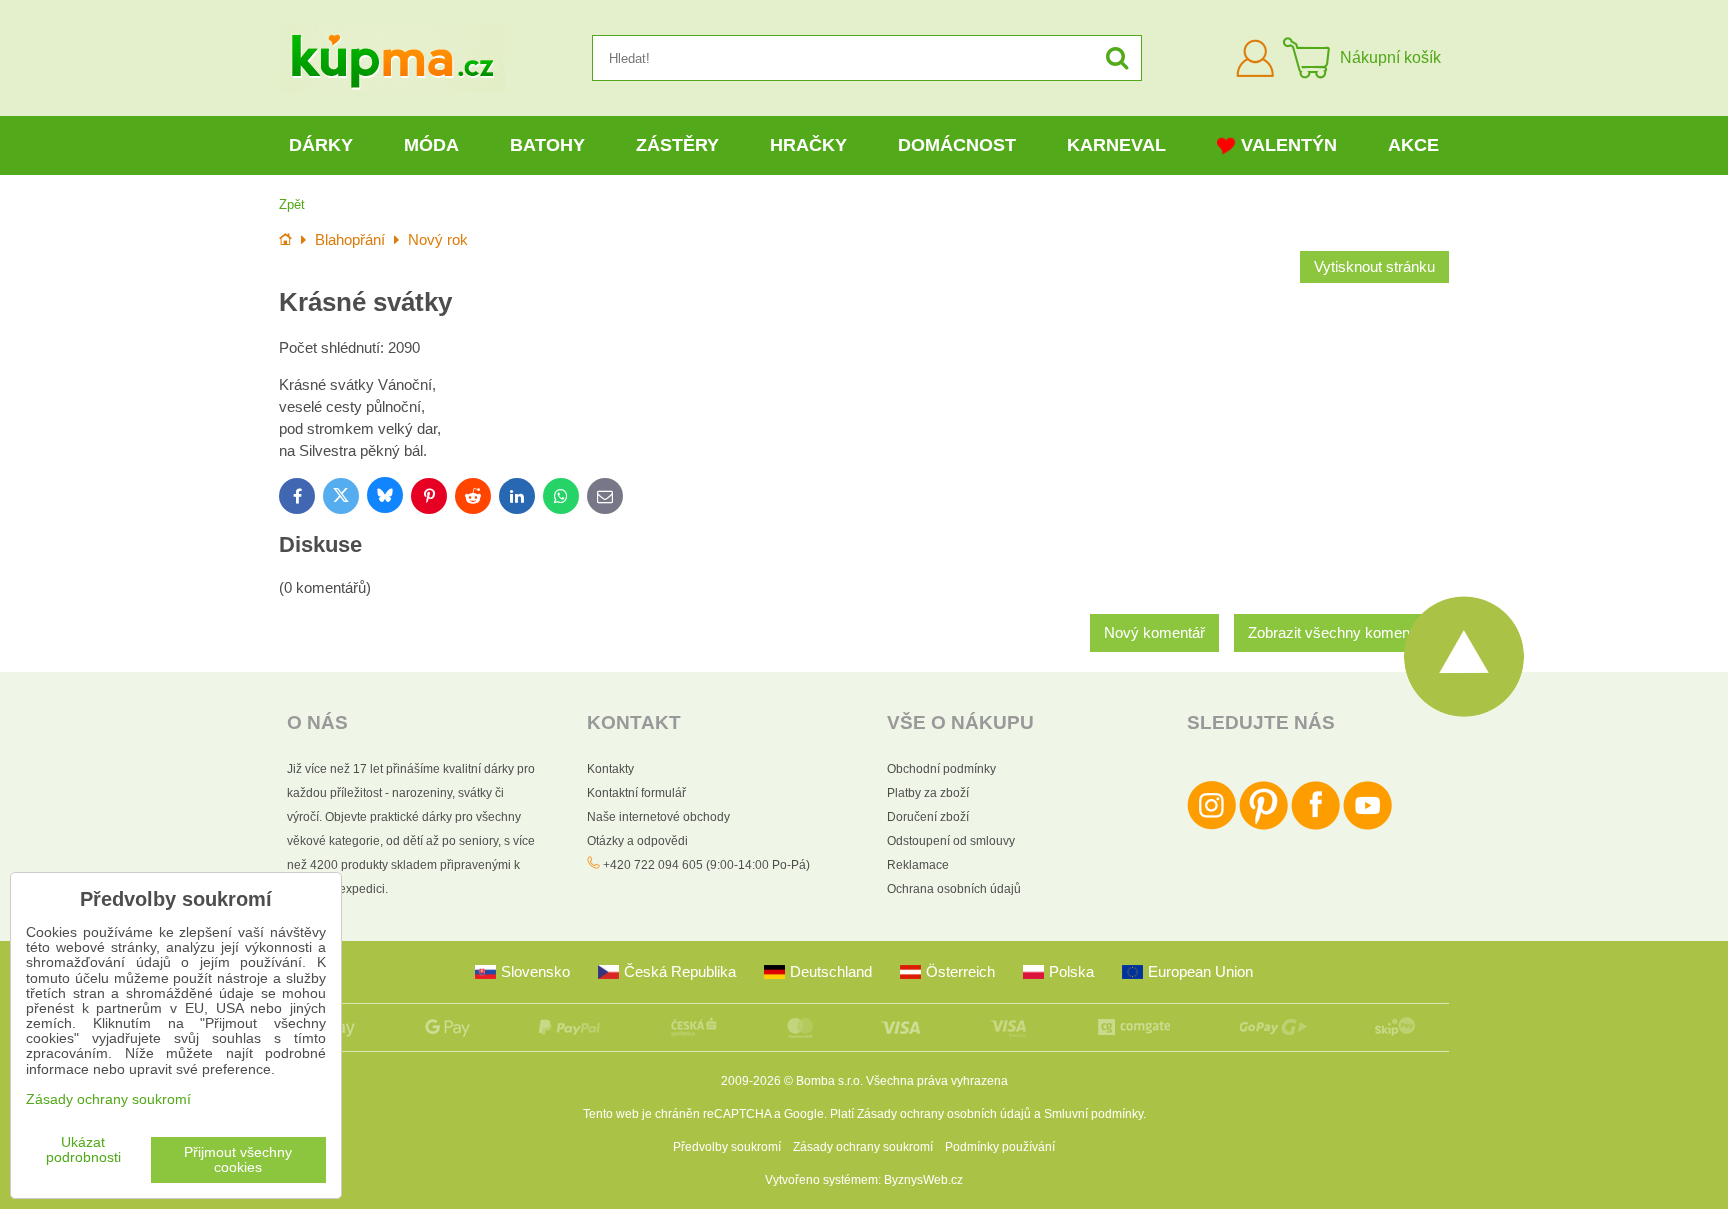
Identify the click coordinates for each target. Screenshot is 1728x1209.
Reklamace (918, 865)
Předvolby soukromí (727, 1147)
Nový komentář (1154, 633)
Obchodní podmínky (941, 769)
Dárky (321, 145)
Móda (431, 145)
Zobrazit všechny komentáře (1341, 633)
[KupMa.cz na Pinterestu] (1263, 826)
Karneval (1116, 145)
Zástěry (677, 145)
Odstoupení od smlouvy (951, 841)
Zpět (292, 204)
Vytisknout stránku (1374, 267)
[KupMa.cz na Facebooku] (1315, 826)
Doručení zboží (928, 817)
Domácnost (957, 145)
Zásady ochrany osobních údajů (944, 1114)
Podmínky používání (1000, 1147)
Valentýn (1289, 145)
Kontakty (610, 769)
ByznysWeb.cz (923, 1180)
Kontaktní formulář (636, 793)
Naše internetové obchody (658, 817)
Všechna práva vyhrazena (937, 1081)
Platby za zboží (928, 793)
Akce (1413, 145)
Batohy (547, 145)
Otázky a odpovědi (637, 841)
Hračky (808, 145)
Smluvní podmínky (1093, 1114)
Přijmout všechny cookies (238, 1160)
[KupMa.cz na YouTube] (1367, 826)
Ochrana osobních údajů (954, 889)
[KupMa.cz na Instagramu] (1211, 826)
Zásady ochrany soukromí (863, 1147)
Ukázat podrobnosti (83, 1150)
